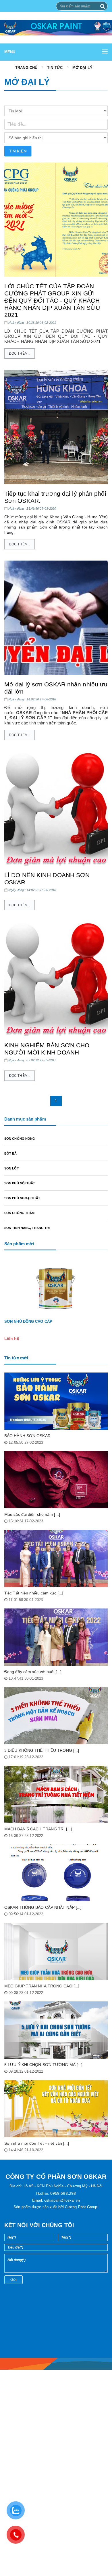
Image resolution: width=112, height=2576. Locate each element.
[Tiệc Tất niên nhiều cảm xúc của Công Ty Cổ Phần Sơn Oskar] (56, 1558)
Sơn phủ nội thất (20, 1183)
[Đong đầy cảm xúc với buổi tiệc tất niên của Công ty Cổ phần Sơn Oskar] (56, 1637)
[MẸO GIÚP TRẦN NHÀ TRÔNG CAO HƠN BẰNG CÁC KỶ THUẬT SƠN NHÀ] (56, 1951)
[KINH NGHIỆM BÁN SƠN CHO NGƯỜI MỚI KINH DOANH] (56, 979)
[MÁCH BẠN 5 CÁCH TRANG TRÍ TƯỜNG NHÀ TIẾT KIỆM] (56, 1794)
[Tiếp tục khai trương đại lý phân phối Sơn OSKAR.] (56, 427)
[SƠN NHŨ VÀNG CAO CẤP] (56, 1287)
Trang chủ (26, 68)
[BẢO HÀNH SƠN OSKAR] (56, 1401)
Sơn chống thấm (19, 1213)
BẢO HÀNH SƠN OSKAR (27, 1436)
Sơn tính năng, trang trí (27, 1228)
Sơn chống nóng (20, 1139)
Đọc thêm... (20, 353)
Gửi (13, 2280)
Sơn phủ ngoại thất (22, 1198)
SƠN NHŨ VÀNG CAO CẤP (28, 1321)
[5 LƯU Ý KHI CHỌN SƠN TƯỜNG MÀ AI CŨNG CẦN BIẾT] (56, 2030)
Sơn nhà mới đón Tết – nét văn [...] (37, 2143)
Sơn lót (12, 1168)
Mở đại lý (82, 68)
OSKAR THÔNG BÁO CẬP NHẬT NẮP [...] (43, 1907)
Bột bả (11, 1153)
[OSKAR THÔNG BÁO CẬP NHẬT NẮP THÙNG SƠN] (56, 1873)
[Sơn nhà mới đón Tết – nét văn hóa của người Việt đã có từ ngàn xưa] (56, 2109)
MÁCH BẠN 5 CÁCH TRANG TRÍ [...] (38, 1829)
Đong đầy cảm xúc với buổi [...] (33, 1672)
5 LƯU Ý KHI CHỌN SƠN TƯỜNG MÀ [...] (44, 2065)
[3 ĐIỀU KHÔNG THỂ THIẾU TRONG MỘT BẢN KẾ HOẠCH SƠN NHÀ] (56, 1716)
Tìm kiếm (18, 151)
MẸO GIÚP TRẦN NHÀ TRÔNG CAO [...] (42, 1986)
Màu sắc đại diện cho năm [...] (32, 1514)
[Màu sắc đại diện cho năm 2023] (56, 1480)
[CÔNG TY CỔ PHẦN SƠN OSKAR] (56, 28)
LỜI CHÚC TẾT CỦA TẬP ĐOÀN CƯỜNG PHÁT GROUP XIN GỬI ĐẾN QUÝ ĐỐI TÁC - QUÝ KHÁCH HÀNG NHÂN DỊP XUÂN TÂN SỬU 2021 (52, 300)
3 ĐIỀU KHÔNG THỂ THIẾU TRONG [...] (42, 1750)
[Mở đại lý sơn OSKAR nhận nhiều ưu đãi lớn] (56, 618)
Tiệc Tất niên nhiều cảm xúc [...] (34, 1593)
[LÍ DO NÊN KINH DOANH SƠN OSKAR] (56, 809)
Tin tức (55, 68)
